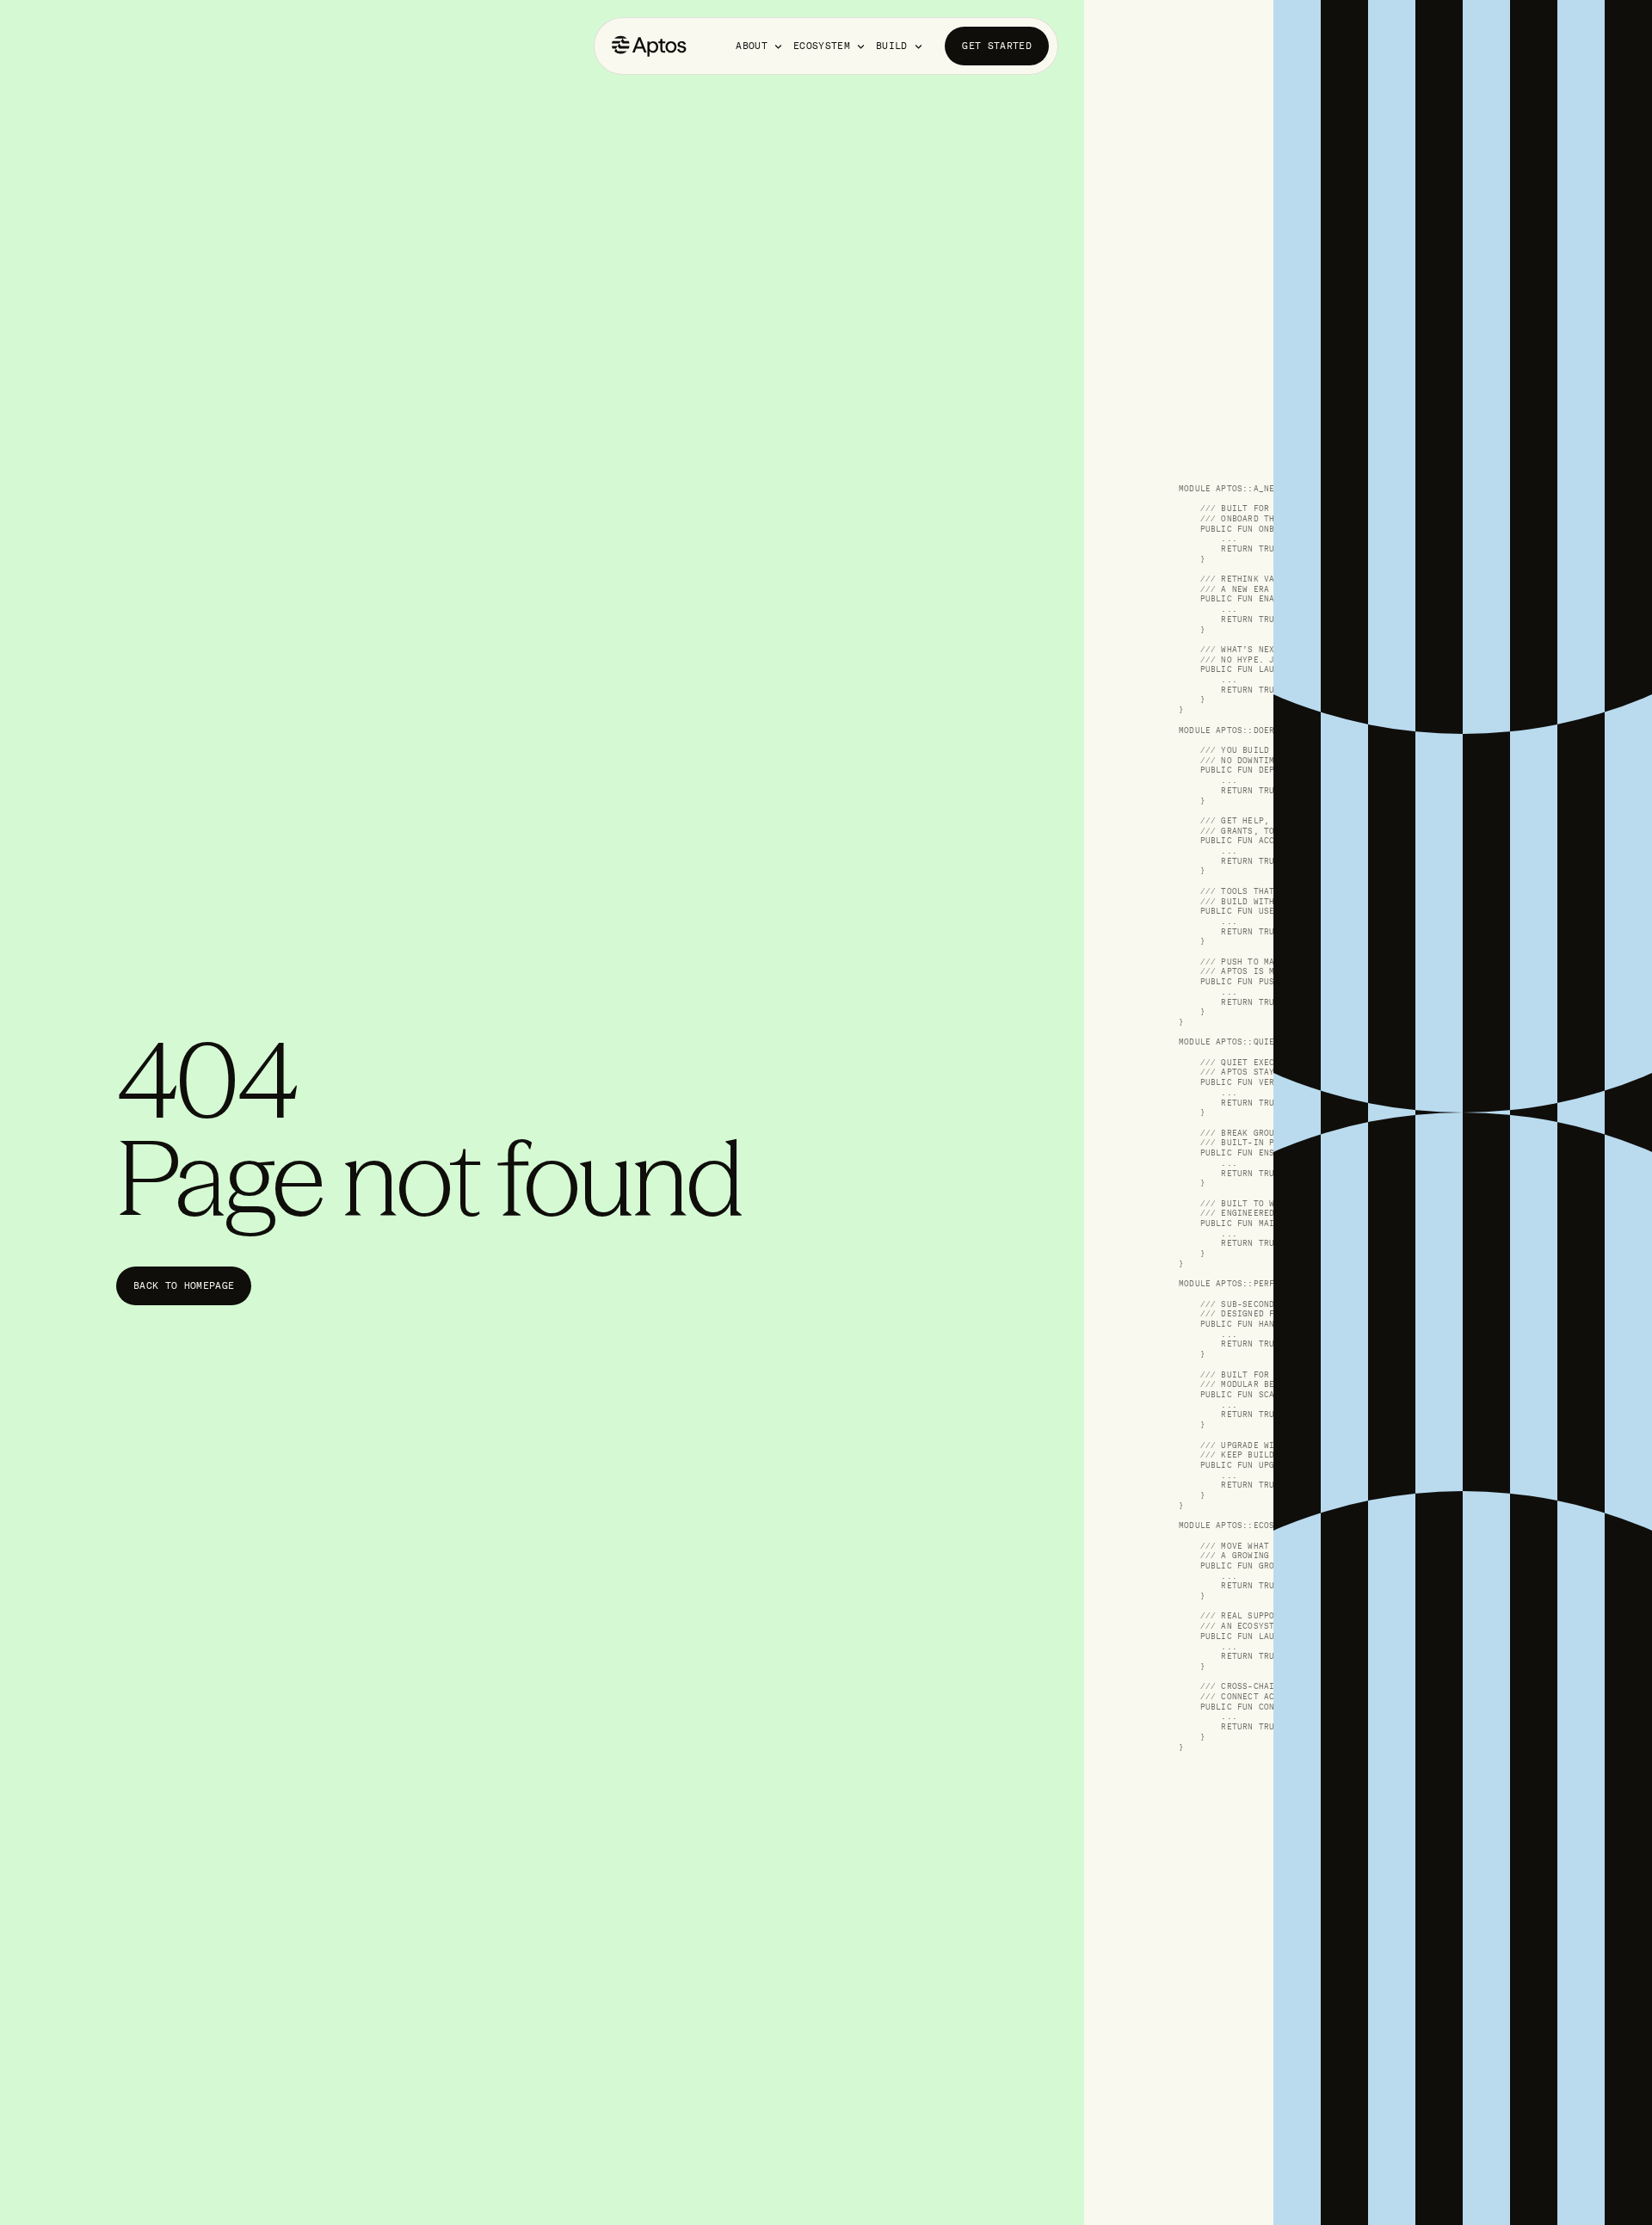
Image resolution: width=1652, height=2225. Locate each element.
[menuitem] (760, 46)
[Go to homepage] (649, 46)
